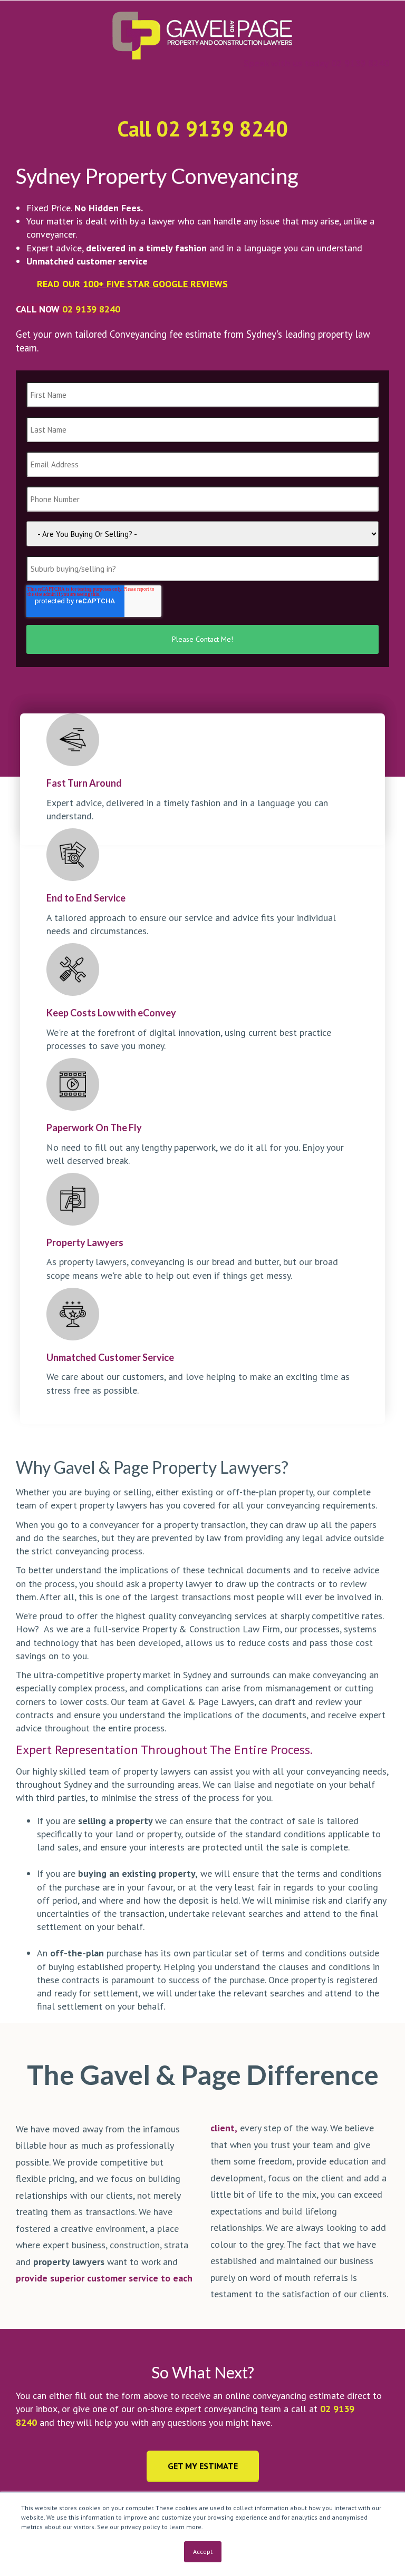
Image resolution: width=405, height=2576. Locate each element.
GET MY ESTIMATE (203, 2466)
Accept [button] (203, 2551)
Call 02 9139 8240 (202, 129)
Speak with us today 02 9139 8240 (316, 63)
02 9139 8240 (91, 309)
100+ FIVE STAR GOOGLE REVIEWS (155, 284)
